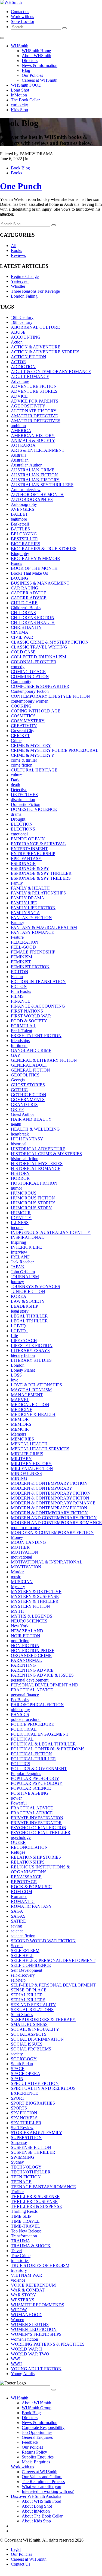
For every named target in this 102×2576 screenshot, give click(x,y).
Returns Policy (34, 2452)
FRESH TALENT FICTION (36, 1036)
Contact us (20, 12)
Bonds (16, 563)
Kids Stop (19, 110)
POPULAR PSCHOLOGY (35, 1778)
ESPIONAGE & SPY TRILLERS (41, 878)
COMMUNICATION (30, 677)
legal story (20, 1311)
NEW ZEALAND (27, 1631)
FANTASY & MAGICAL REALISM (44, 927)
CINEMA (20, 632)
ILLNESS (20, 1223)
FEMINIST (21, 962)
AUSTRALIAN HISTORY (35, 480)
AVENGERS (23, 509)
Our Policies (32, 75)
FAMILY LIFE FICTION (33, 908)
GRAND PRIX (24, 1104)
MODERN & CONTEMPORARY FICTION (51, 1493)
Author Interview (26, 490)
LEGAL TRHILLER (29, 1321)
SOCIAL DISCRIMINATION (37, 2039)
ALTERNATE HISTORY (34, 411)
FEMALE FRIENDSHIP (33, 952)
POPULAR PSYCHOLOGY (37, 1783)
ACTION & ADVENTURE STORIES (45, 352)
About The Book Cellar (42, 2516)
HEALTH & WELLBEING (35, 1129)
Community (21, 681)
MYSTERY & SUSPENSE (35, 1596)
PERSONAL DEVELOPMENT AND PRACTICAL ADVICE (45, 1687)
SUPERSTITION (26, 2138)
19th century (22, 322)
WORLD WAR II (26, 2349)
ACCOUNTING (26, 337)
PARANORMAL (26, 1660)
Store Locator (23, 21)
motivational (21, 1557)
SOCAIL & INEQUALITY (35, 2029)
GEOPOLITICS (25, 1075)
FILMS (17, 996)
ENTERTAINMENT (29, 849)
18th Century (22, 317)
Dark (15, 780)
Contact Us (21, 2564)
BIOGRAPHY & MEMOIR (35, 558)
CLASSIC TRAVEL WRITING (39, 647)
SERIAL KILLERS (28, 2000)
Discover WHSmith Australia (36, 2496)
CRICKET (20, 736)
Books (16, 173)
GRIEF (17, 1109)
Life (14, 1336)
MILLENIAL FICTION (32, 1469)
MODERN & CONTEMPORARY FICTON (50, 1498)
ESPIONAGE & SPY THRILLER (41, 873)
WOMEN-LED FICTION (34, 2329)
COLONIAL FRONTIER (34, 662)
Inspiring (18, 1242)
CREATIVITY (24, 726)
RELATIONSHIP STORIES (36, 1857)
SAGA (17, 1911)
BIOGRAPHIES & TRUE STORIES (44, 549)
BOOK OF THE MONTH (34, 568)
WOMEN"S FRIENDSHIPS (36, 2334)
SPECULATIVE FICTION (35, 2083)
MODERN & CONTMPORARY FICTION (49, 1513)
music (16, 1577)
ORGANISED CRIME (31, 1655)
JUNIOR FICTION (28, 1291)
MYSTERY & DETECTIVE (36, 1591)
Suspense (19, 2142)
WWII (16, 2364)
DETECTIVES (24, 795)
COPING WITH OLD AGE (36, 711)
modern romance (25, 1528)
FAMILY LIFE (24, 903)
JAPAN (18, 1267)
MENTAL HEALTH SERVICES (40, 1449)
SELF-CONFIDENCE (31, 1965)
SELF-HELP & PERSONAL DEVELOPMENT (53, 1985)
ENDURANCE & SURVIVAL (38, 844)
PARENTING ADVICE (32, 1670)
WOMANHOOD (26, 2315)
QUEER (18, 1842)
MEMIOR (20, 1419)
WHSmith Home (36, 51)
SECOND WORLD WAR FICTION (43, 1941)
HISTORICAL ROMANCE (36, 1168)
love (15, 1380)
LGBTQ (18, 1326)
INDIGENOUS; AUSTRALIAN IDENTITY (51, 1232)
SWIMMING (23, 2157)
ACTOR (18, 362)
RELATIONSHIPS (28, 1862)
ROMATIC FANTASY (31, 1906)
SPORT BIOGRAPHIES (33, 2103)
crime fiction (22, 765)
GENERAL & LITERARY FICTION (44, 1060)
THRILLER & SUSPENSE (35, 2197)
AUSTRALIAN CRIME (33, 470)
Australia (19, 455)
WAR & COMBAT (28, 2290)
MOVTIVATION (26, 1567)
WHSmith (20, 46)
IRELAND (21, 1257)
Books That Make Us (29, 573)
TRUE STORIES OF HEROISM (40, 2265)
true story (19, 2270)
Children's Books (26, 608)
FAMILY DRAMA (28, 898)
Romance (19, 1896)
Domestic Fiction (26, 804)
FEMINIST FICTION (30, 967)
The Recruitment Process (43, 2482)
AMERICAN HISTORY (33, 435)
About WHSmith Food (41, 2501)
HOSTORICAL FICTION (34, 1183)
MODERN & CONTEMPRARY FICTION (49, 1508)
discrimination (23, 800)
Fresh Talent (21, 1031)
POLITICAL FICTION (31, 1754)
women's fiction (24, 2339)
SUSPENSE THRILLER (33, 2152)
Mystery (18, 1587)
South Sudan (22, 2064)
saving (16, 1926)
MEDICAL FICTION (30, 1405)
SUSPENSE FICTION (31, 2147)
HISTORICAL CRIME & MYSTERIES (46, 1154)
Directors (30, 61)
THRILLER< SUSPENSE (34, 2201)
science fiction (23, 1936)
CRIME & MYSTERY (31, 745)
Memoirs (18, 1434)
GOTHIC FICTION (29, 1095)
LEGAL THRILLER (29, 1316)
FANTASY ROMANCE (33, 932)
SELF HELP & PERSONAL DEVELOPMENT (53, 1960)
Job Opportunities (37, 2432)
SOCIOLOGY (24, 2059)
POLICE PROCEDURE (33, 1724)
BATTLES (20, 529)
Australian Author (26, 465)
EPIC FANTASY (26, 859)
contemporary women (30, 701)
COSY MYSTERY (28, 721)
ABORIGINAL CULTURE (35, 327)
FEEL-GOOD (23, 947)
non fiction (20, 1641)
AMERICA (21, 431)
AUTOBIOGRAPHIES (32, 499)
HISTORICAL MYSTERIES (37, 1164)
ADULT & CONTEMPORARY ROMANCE (51, 372)
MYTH (17, 1611)
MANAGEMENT (27, 1395)
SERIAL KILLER (27, 1995)
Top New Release (26, 2231)
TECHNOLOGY (26, 2167)
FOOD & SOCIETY (29, 1021)
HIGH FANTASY (27, 1139)
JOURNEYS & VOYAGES (35, 1286)
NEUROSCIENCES (29, 1621)
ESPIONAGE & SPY (30, 868)
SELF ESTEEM (25, 1951)
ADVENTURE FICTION (34, 386)
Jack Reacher (22, 1262)
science (17, 1931)
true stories (20, 2260)
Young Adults (23, 2374)
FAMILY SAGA (25, 913)
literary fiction (23, 1355)
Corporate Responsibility (43, 2427)
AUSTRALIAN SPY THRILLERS (42, 485)
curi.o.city (19, 105)
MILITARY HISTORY (31, 1464)
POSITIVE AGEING (30, 1793)
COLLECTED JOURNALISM (38, 657)
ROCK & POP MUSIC (31, 1887)
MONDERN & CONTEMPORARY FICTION (52, 1532)
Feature (17, 937)
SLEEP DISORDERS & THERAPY (43, 2019)
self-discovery (23, 1975)
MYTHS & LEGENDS (32, 1616)
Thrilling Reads (24, 2211)
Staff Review (22, 2128)
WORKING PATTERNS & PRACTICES (48, 2344)
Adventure (20, 381)
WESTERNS (23, 2300)
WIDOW (19, 2310)
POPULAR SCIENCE (31, 1788)
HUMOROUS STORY (31, 1208)
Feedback (30, 2442)
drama (16, 814)
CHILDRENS (23, 613)
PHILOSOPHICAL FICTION (37, 1705)
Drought (18, 819)
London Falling (24, 296)
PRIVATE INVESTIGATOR (36, 1823)
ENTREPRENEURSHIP (33, 854)
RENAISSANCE (26, 1877)
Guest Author (22, 1114)
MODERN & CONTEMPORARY (42, 1488)
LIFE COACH (24, 1341)
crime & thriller (24, 760)
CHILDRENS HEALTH (33, 622)
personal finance (25, 1695)
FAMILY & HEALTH (30, 888)
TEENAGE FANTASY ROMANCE (43, 2187)
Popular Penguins (26, 1773)
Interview (19, 1252)
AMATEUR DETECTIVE (34, 416)
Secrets (17, 1946)
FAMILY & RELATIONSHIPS (38, 893)
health (16, 1124)
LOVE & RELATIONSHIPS (36, 1385)
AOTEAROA (23, 445)
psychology (21, 1837)
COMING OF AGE (28, 672)
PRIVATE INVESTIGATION (37, 1818)
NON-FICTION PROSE (33, 1651)
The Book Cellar (25, 100)
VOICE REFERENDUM (33, 2285)
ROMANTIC (23, 1901)
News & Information (40, 65)
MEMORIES (22, 1439)
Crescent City (23, 731)
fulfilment (19, 1045)
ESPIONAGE (23, 863)
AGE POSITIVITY (28, 406)
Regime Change (25, 276)
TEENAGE (21, 2182)
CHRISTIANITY (26, 627)
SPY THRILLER (26, 2123)
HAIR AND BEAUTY (31, 1119)
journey (17, 1282)
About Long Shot (37, 2506)
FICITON (20, 972)
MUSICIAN (22, 1582)
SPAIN (17, 2078)
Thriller (17, 2192)
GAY (16, 1055)
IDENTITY (21, 1218)
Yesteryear (20, 281)
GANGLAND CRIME (31, 1050)
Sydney (17, 2162)
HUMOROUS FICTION (33, 1198)
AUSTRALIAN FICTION (34, 475)
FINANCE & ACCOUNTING (38, 1006)
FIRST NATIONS (27, 1011)
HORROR (20, 1178)
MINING (19, 1478)
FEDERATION (25, 942)
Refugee (18, 1852)
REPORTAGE (24, 1882)
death (16, 785)
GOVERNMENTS (28, 1100)
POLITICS (21, 1764)
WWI (16, 2359)
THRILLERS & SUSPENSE (36, 2206)
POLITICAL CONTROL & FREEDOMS (48, 1749)
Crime (16, 740)
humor (16, 1188)
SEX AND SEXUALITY (33, 2005)
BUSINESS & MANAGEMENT (40, 583)
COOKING (21, 706)
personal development (30, 1680)
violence (18, 2280)
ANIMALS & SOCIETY (33, 440)
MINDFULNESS (26, 1473)
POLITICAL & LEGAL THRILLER (43, 1744)
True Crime (21, 2256)
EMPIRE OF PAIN (28, 839)
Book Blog (20, 168)
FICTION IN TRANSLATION (38, 982)
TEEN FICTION (26, 2177)
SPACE (18, 2069)
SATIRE (18, 1921)
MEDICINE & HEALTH (33, 1414)
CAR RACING (25, 588)
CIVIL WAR (22, 637)
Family (17, 883)
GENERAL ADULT (29, 1065)
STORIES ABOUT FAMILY (37, 2133)
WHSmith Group (37, 2408)
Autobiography (24, 504)
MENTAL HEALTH (29, 1444)
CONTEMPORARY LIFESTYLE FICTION (50, 696)
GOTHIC (19, 1090)
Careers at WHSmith (40, 80)
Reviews (18, 255)
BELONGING (24, 534)
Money (17, 1537)
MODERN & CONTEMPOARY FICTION (49, 1483)
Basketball (20, 524)
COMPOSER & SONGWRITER (40, 686)
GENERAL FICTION (30, 1070)
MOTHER (20, 1547)
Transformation (24, 2236)
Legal (16, 2549)
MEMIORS (21, 1424)
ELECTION (22, 824)
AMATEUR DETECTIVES (36, 421)
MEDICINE (22, 1409)
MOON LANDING (28, 1542)
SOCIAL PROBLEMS (31, 2049)
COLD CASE (23, 652)
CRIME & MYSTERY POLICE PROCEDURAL (55, 750)
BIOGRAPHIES (26, 544)
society (17, 2054)
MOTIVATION (24, 1552)
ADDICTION (23, 367)
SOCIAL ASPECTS (29, 2034)
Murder (17, 1572)
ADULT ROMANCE (30, 376)
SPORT (18, 2098)
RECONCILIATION (29, 1847)
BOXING (20, 578)
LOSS (16, 1375)
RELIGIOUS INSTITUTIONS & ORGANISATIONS (40, 1869)
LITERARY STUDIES (31, 1360)
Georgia (18, 1080)
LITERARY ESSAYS (30, 1350)
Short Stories (22, 2015)
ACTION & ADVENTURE (36, 347)
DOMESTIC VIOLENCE (34, 809)
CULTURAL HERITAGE (34, 770)
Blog (26, 70)
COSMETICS (23, 716)
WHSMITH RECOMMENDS (38, 2305)
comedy (18, 667)
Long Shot (20, 90)
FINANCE (21, 1001)
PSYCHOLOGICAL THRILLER (41, 1833)
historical (19, 1144)
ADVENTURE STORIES (34, 391)
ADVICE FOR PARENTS (35, 401)
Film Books (21, 991)
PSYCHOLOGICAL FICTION (39, 1828)
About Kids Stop (36, 2521)
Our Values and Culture (42, 2477)
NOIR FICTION (26, 1636)
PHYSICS (20, 1714)
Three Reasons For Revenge (35, 291)
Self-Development (27, 1970)
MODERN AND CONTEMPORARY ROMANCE (56, 1523)
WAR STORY (24, 2295)
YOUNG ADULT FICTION (36, 2369)
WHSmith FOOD (26, 85)
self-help (18, 1980)
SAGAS (18, 1916)
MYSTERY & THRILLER (35, 1601)
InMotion (19, 95)
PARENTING (23, 1665)
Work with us (22, 17)
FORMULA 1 (23, 1026)
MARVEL (20, 1400)
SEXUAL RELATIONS (32, 2010)
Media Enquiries (36, 2462)
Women (18, 2320)
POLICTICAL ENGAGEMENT (40, 1734)
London (18, 1365)
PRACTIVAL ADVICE (32, 1813)
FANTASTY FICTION (31, 918)
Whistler (18, 286)
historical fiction (25, 1159)
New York (20, 1626)
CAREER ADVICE (29, 593)
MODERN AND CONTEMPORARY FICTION (54, 1518)
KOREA (19, 1296)
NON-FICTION (25, 1646)
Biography (20, 554)
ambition (18, 426)
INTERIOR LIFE (26, 1247)
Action (17, 342)
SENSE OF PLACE (29, 1990)
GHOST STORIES (28, 1085)
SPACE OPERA (26, 2074)
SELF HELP (22, 1956)
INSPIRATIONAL (27, 1237)
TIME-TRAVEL (25, 2226)
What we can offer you (41, 2486)
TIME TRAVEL (25, 2221)
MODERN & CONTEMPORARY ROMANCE (53, 1503)
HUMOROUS (24, 1193)
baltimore (19, 519)
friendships (20, 1041)
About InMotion (36, 2511)
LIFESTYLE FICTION (32, 1346)
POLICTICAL (24, 1729)
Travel (16, 2251)
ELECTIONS (23, 829)
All (14, 246)
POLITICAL (22, 1739)
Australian (20, 460)
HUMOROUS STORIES (33, 1203)
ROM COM (21, 1892)
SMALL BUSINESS (29, 2024)
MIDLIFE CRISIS (27, 1454)
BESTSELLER (24, 539)
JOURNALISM (25, 1277)
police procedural (26, 1719)
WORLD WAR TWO (30, 2354)
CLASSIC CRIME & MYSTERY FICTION (50, 642)
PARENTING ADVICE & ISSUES (42, 1675)
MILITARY (21, 1459)
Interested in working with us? (48, 2491)
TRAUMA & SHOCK (31, 2246)
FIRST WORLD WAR (31, 1016)
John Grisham (23, 1272)
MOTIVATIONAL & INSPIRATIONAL (47, 1562)
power (16, 1798)
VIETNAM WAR (27, 2275)
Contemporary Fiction (30, 691)
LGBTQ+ (20, 1331)
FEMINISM (21, 957)
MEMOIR (20, 1429)
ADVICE (19, 396)
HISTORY (20, 1173)
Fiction (17, 977)
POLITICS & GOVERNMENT (39, 1769)
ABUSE (18, 332)
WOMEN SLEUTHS (30, 2324)
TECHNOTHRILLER (31, 2172)
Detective (19, 790)
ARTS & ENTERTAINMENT (38, 450)
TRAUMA (21, 2241)
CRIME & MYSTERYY (33, 755)
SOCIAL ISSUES (27, 2044)
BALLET (19, 514)
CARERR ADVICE (29, 598)
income (17, 1227)
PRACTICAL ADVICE (32, 1808)
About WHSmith (36, 56)
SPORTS (19, 2108)
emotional (19, 834)
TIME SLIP (21, 2216)
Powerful (19, 1803)
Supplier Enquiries (38, 2457)
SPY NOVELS (24, 2118)
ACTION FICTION (29, 357)
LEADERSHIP (24, 1306)
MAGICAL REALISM (31, 1390)
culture (17, 775)
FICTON (19, 986)
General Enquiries (37, 2437)
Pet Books (20, 1700)
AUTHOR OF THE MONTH (37, 495)
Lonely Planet (23, 1370)
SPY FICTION (24, 2113)
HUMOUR (21, 1213)
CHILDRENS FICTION (33, 617)
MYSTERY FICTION (30, 1606)
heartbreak (20, 1134)
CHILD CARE (24, 603)
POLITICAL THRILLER (33, 1759)
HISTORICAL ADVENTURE (38, 1149)
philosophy (20, 1710)
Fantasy (18, 922)
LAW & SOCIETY (28, 1301)
